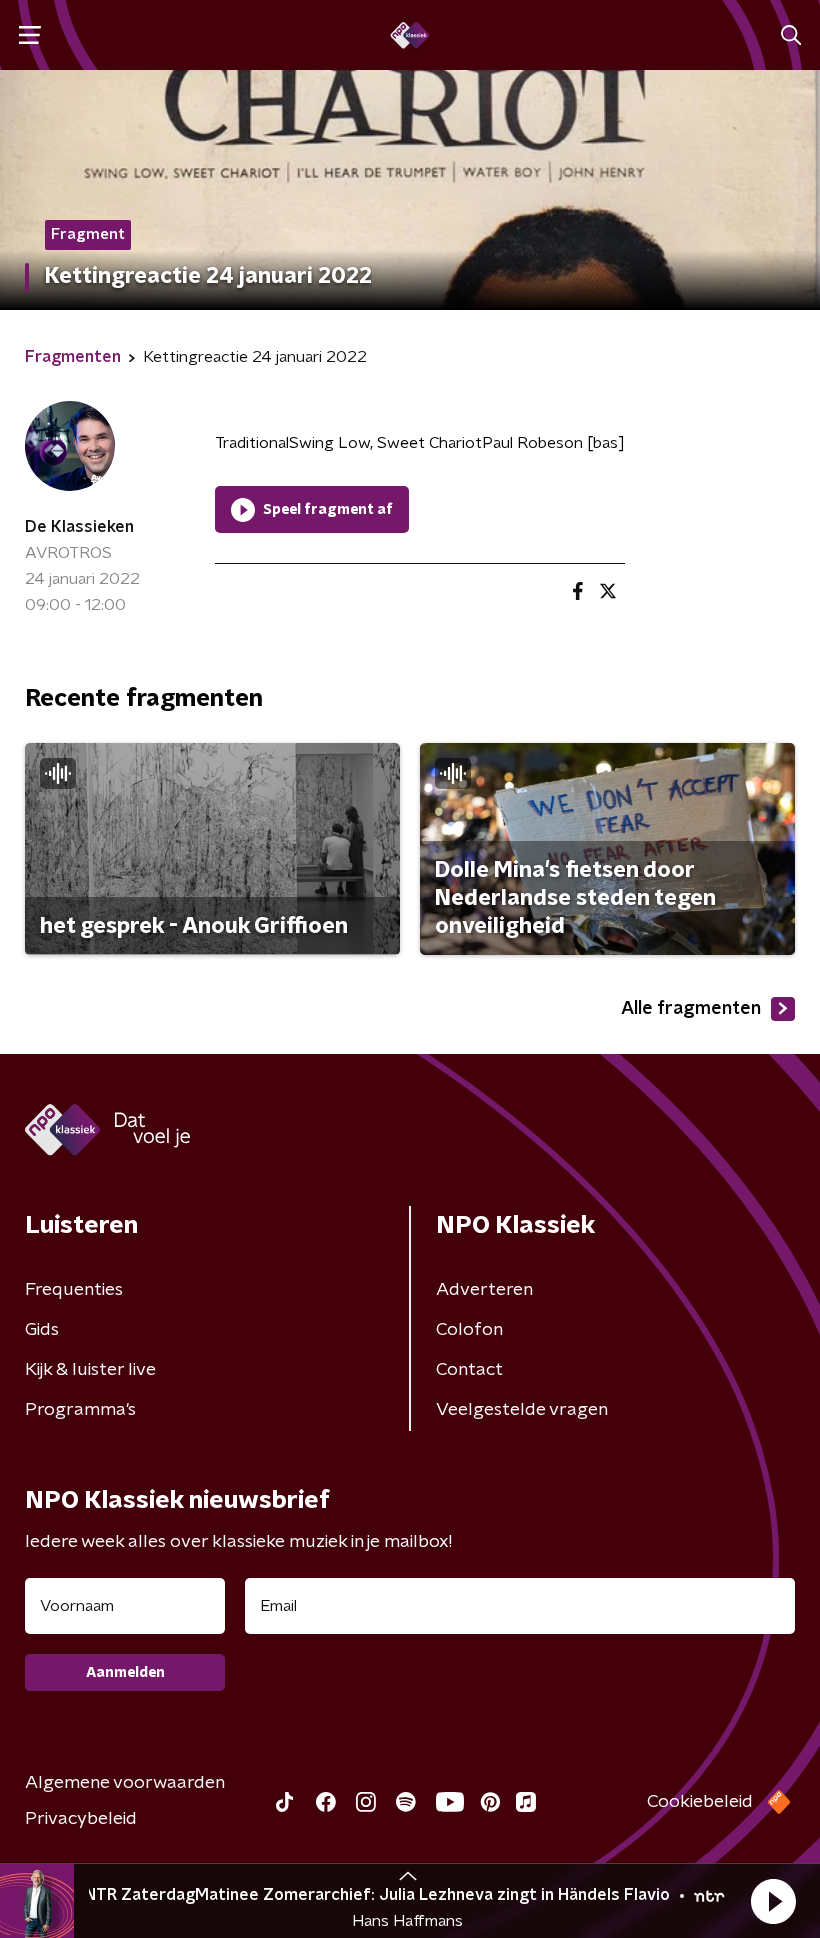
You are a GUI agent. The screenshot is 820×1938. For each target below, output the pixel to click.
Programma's (80, 1410)
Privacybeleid (81, 1819)
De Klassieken (79, 527)
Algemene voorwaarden (125, 1783)
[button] (773, 1901)
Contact (469, 1370)
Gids (42, 1330)
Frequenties (74, 1290)
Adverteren (484, 1290)
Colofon (469, 1330)
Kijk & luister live (90, 1370)
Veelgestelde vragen (522, 1410)
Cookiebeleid (700, 1802)
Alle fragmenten (691, 1009)
